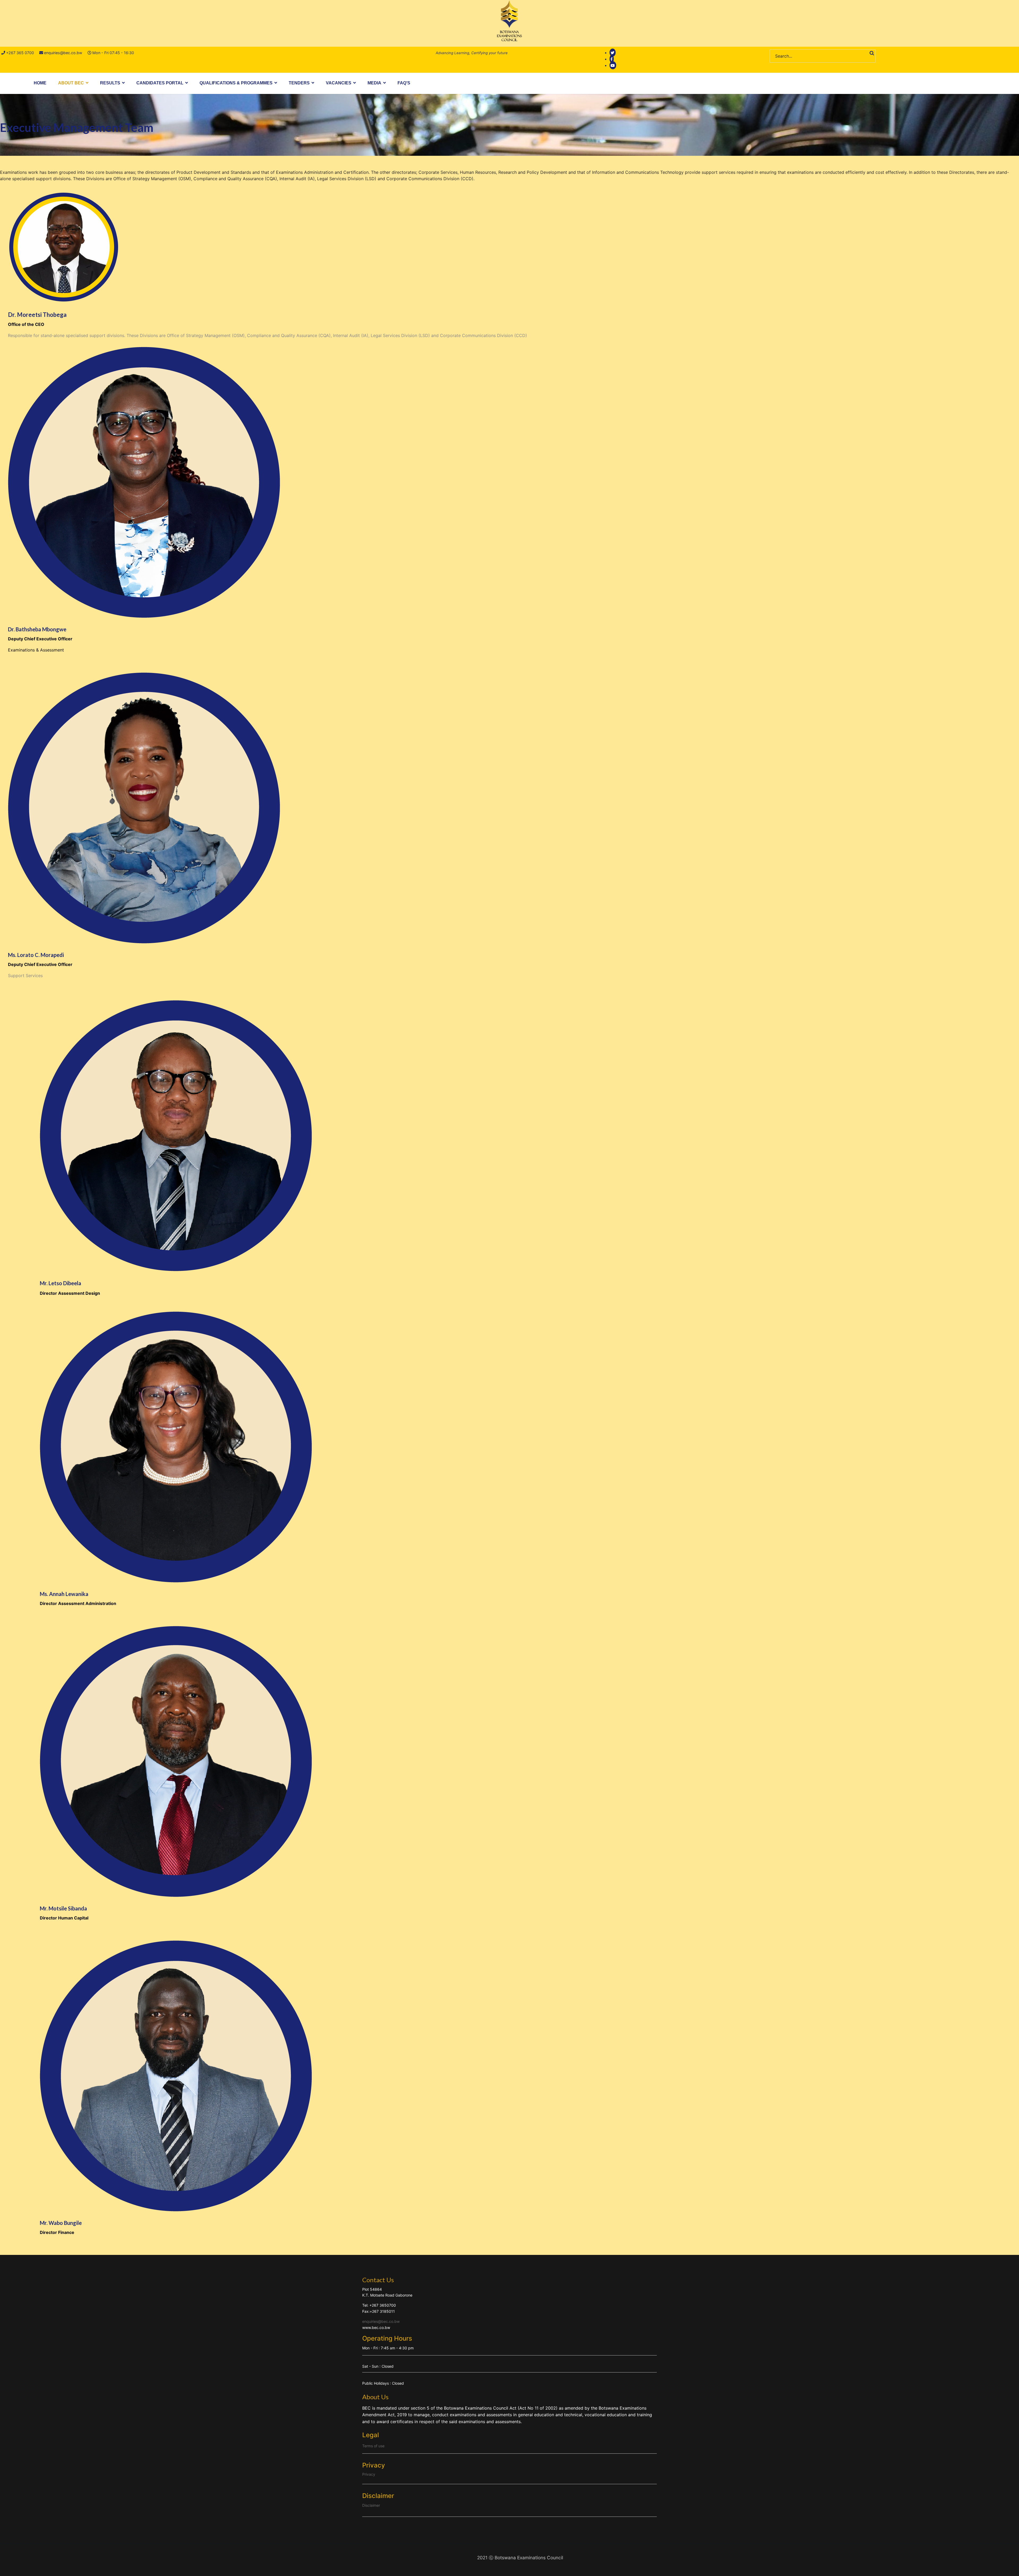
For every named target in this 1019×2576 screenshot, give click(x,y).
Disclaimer (371, 2505)
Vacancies (339, 83)
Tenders (299, 83)
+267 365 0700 (20, 53)
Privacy (369, 2474)
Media (374, 83)
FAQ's (404, 83)
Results (110, 83)
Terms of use (373, 2446)
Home (40, 83)
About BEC (71, 83)
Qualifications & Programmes (236, 83)
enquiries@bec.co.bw (63, 53)
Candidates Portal (160, 83)
